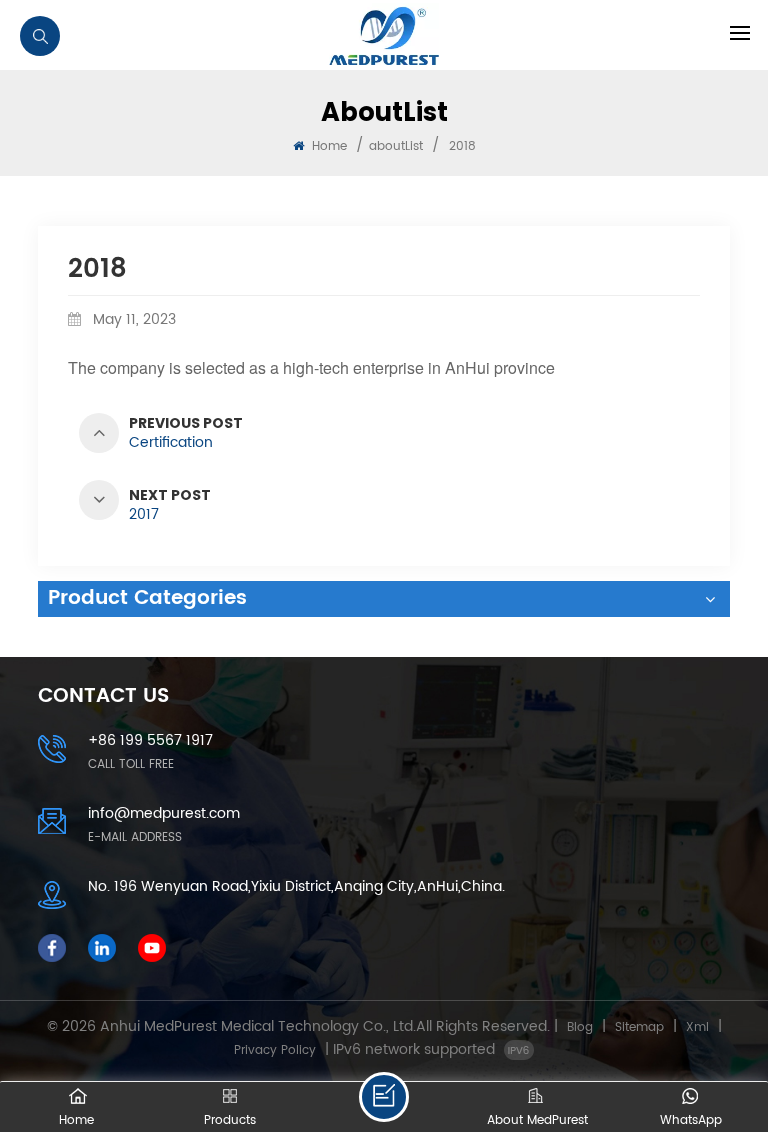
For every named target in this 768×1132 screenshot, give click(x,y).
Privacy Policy (275, 1050)
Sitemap (639, 1027)
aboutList (396, 146)
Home (327, 146)
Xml (697, 1027)
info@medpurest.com (164, 813)
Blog (580, 1027)
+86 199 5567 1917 (150, 740)
